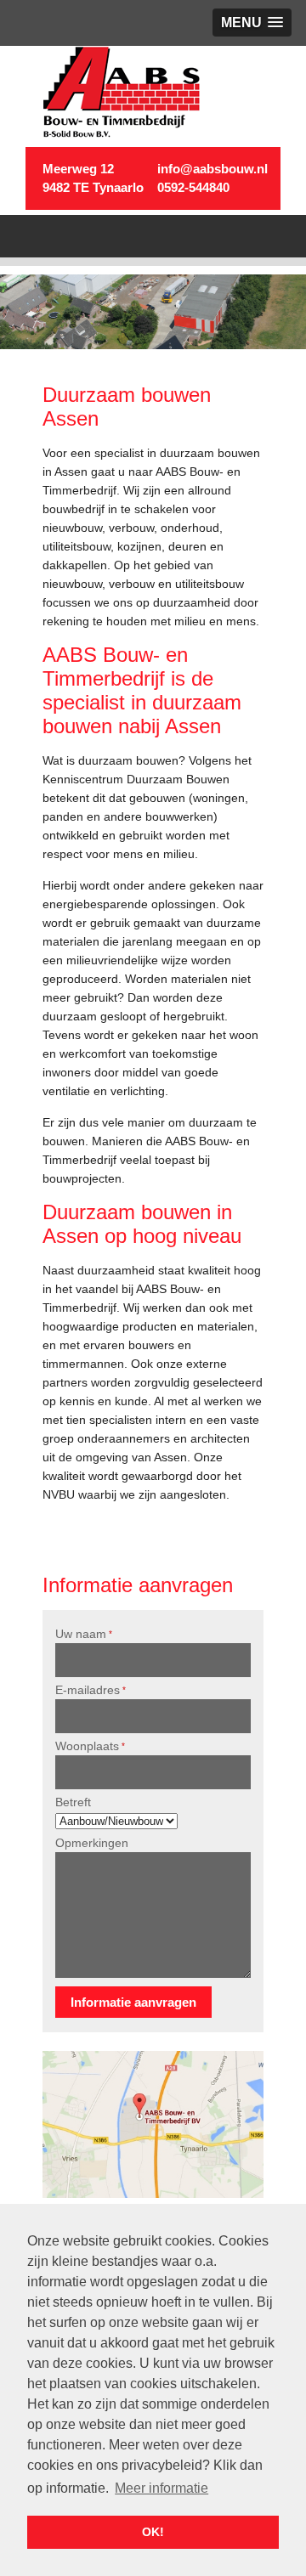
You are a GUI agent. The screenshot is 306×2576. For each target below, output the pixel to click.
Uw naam (84, 1634)
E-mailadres (91, 1690)
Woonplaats (90, 1746)
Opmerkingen (92, 1843)
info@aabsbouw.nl (212, 169)
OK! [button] (153, 2532)
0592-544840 (193, 187)
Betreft (73, 1802)
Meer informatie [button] (161, 2488)
